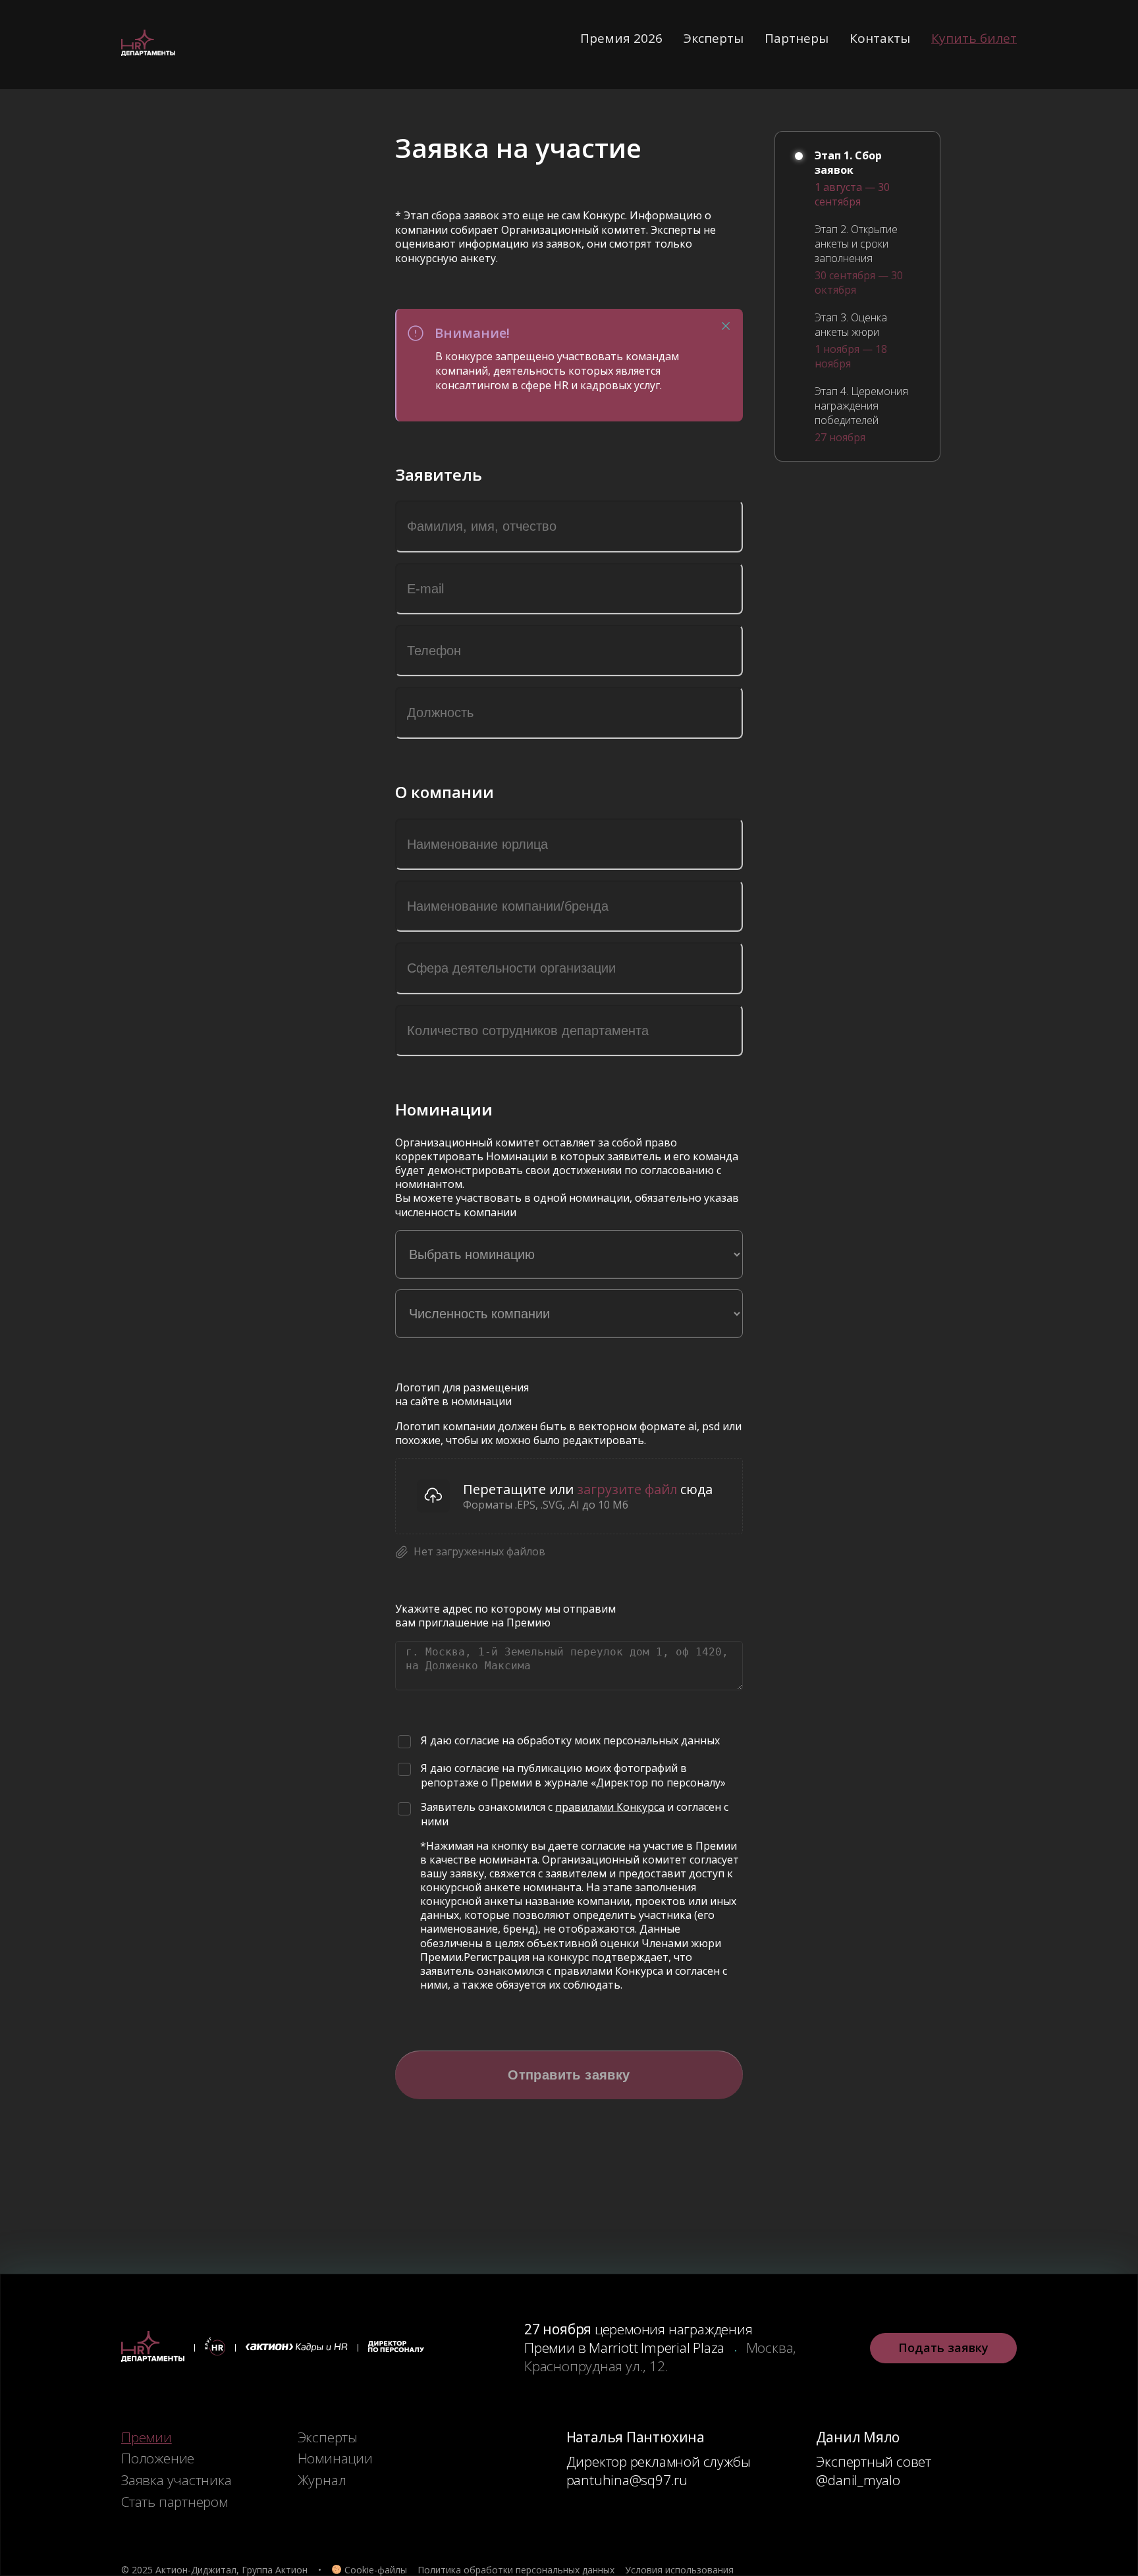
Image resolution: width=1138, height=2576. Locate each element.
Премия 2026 (621, 38)
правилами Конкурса (610, 1807)
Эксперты (714, 38)
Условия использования (679, 2570)
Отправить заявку (569, 2075)
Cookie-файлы (376, 2570)
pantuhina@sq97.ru (627, 2480)
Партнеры (797, 38)
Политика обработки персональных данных (516, 2570)
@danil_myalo (858, 2480)
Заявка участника (176, 2480)
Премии (147, 2437)
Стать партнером (175, 2502)
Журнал (322, 2480)
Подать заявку (943, 2348)
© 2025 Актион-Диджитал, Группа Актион (214, 2570)
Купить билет (974, 38)
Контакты (880, 38)
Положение (158, 2458)
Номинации (335, 2458)
